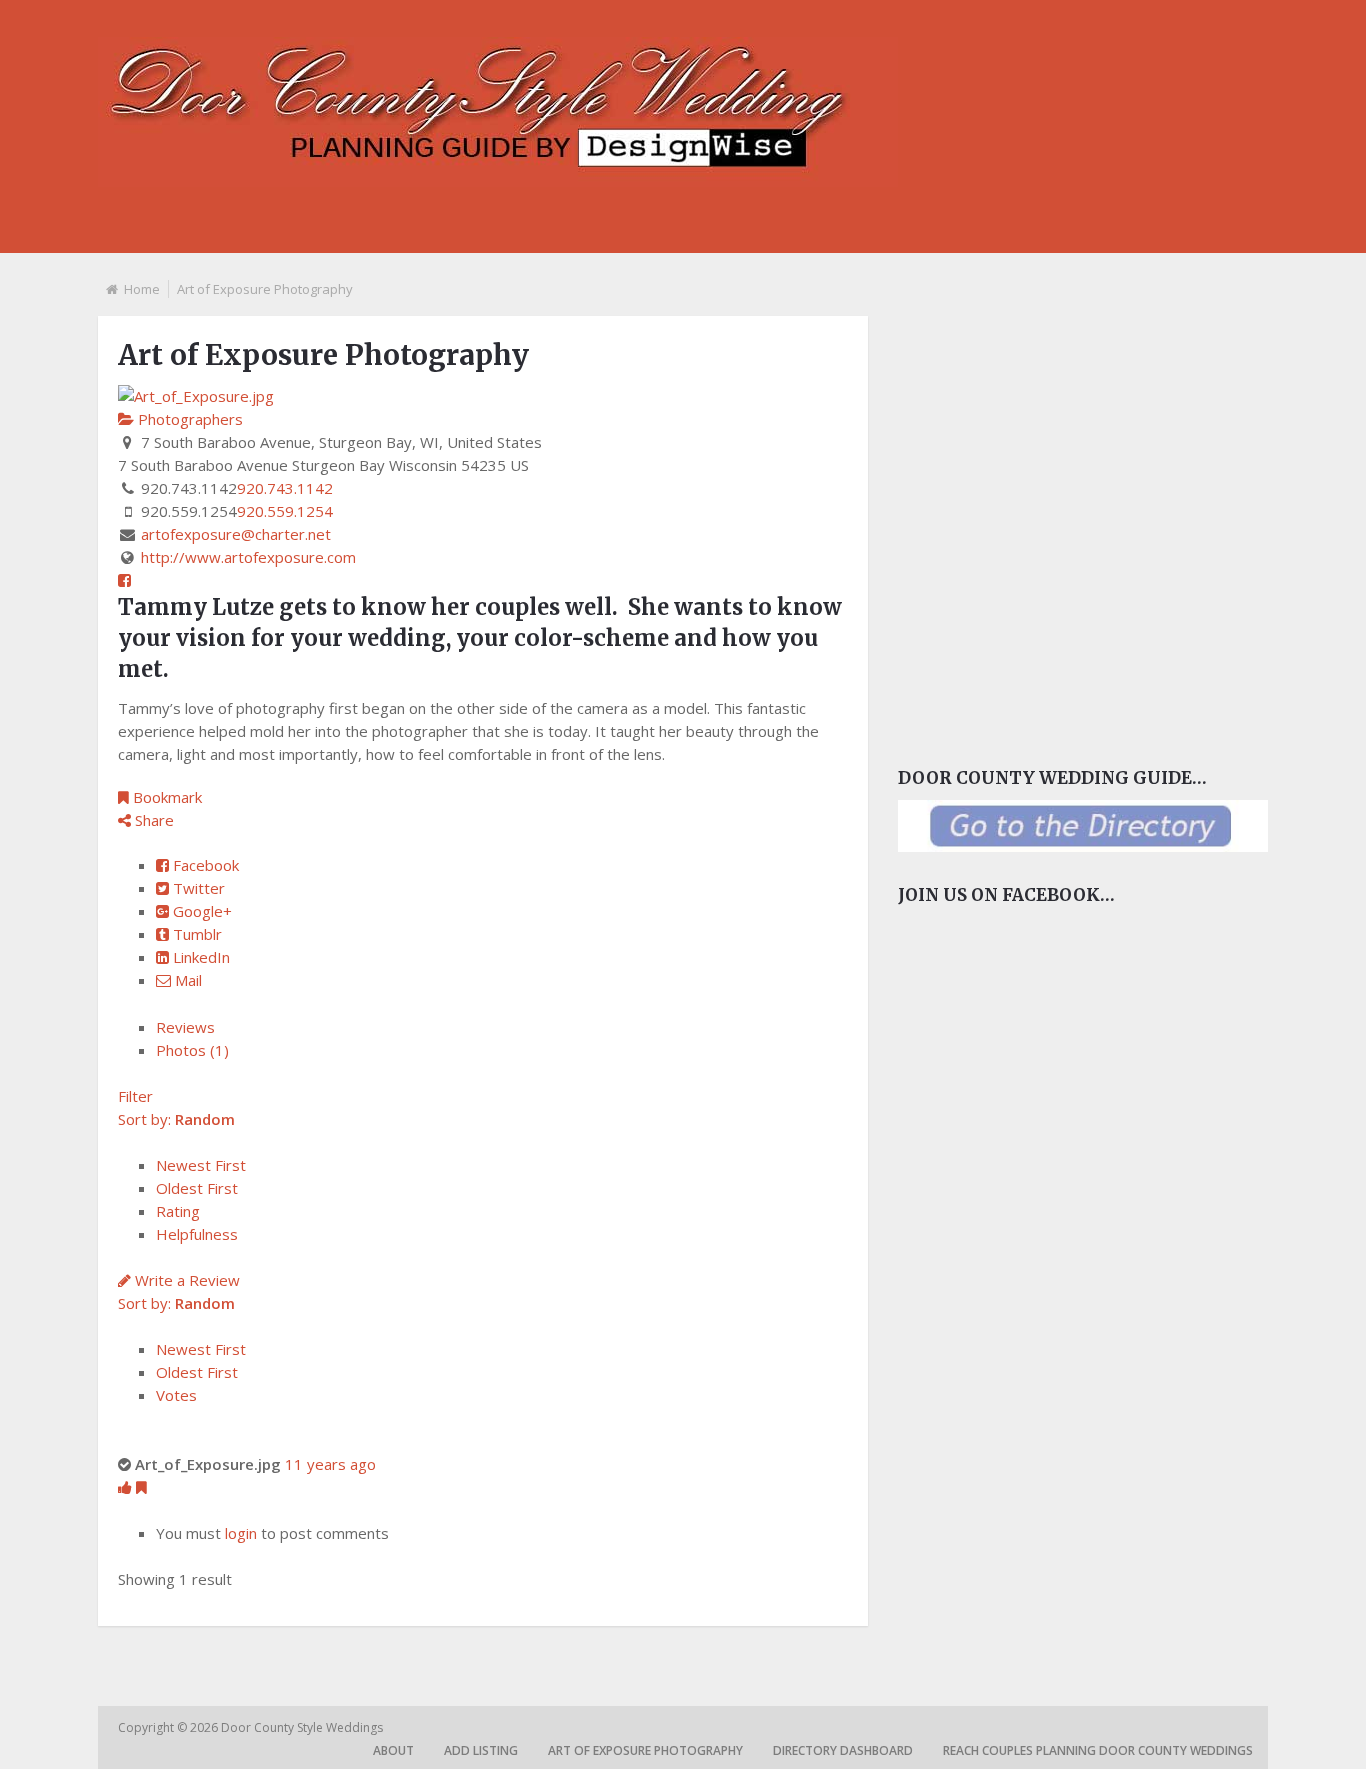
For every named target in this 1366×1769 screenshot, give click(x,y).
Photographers (188, 419)
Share (152, 820)
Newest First (201, 1165)
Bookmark (165, 797)
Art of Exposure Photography (645, 1750)
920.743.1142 (285, 488)
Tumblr (195, 934)
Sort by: (176, 1119)
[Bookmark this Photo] (141, 1487)
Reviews (185, 1027)
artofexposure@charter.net (236, 534)
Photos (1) (192, 1050)
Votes (176, 1395)
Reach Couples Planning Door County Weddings (1098, 1750)
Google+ (200, 911)
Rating (178, 1211)
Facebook (204, 865)
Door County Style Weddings (303, 1727)
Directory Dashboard (843, 1750)
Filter (135, 1096)
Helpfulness (197, 1234)
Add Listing (481, 1750)
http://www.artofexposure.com (248, 557)
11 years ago (330, 1464)
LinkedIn (199, 957)
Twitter (197, 888)
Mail (186, 980)
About (393, 1750)
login (241, 1533)
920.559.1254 (285, 511)
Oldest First (197, 1188)
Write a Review (185, 1280)
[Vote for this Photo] (127, 1487)
